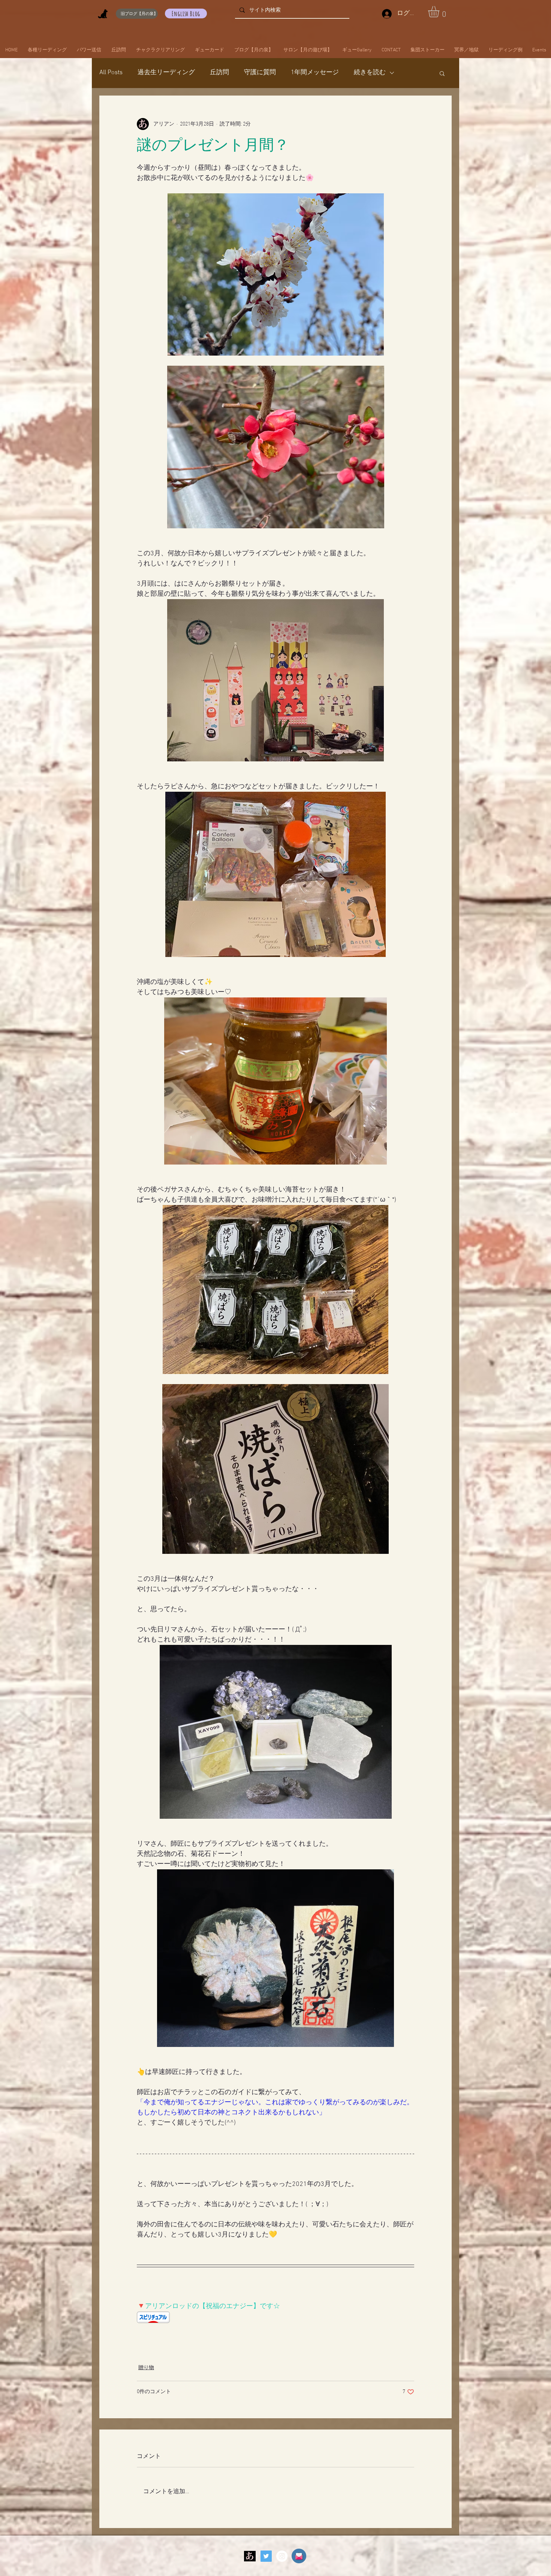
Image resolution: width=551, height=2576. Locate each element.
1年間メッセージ (315, 73)
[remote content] (275, 2318)
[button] (440, 12)
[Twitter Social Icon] (266, 2556)
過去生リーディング (166, 73)
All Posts (111, 73)
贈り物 (146, 2368)
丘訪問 (219, 73)
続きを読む (370, 73)
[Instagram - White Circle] (282, 2556)
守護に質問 (260, 73)
